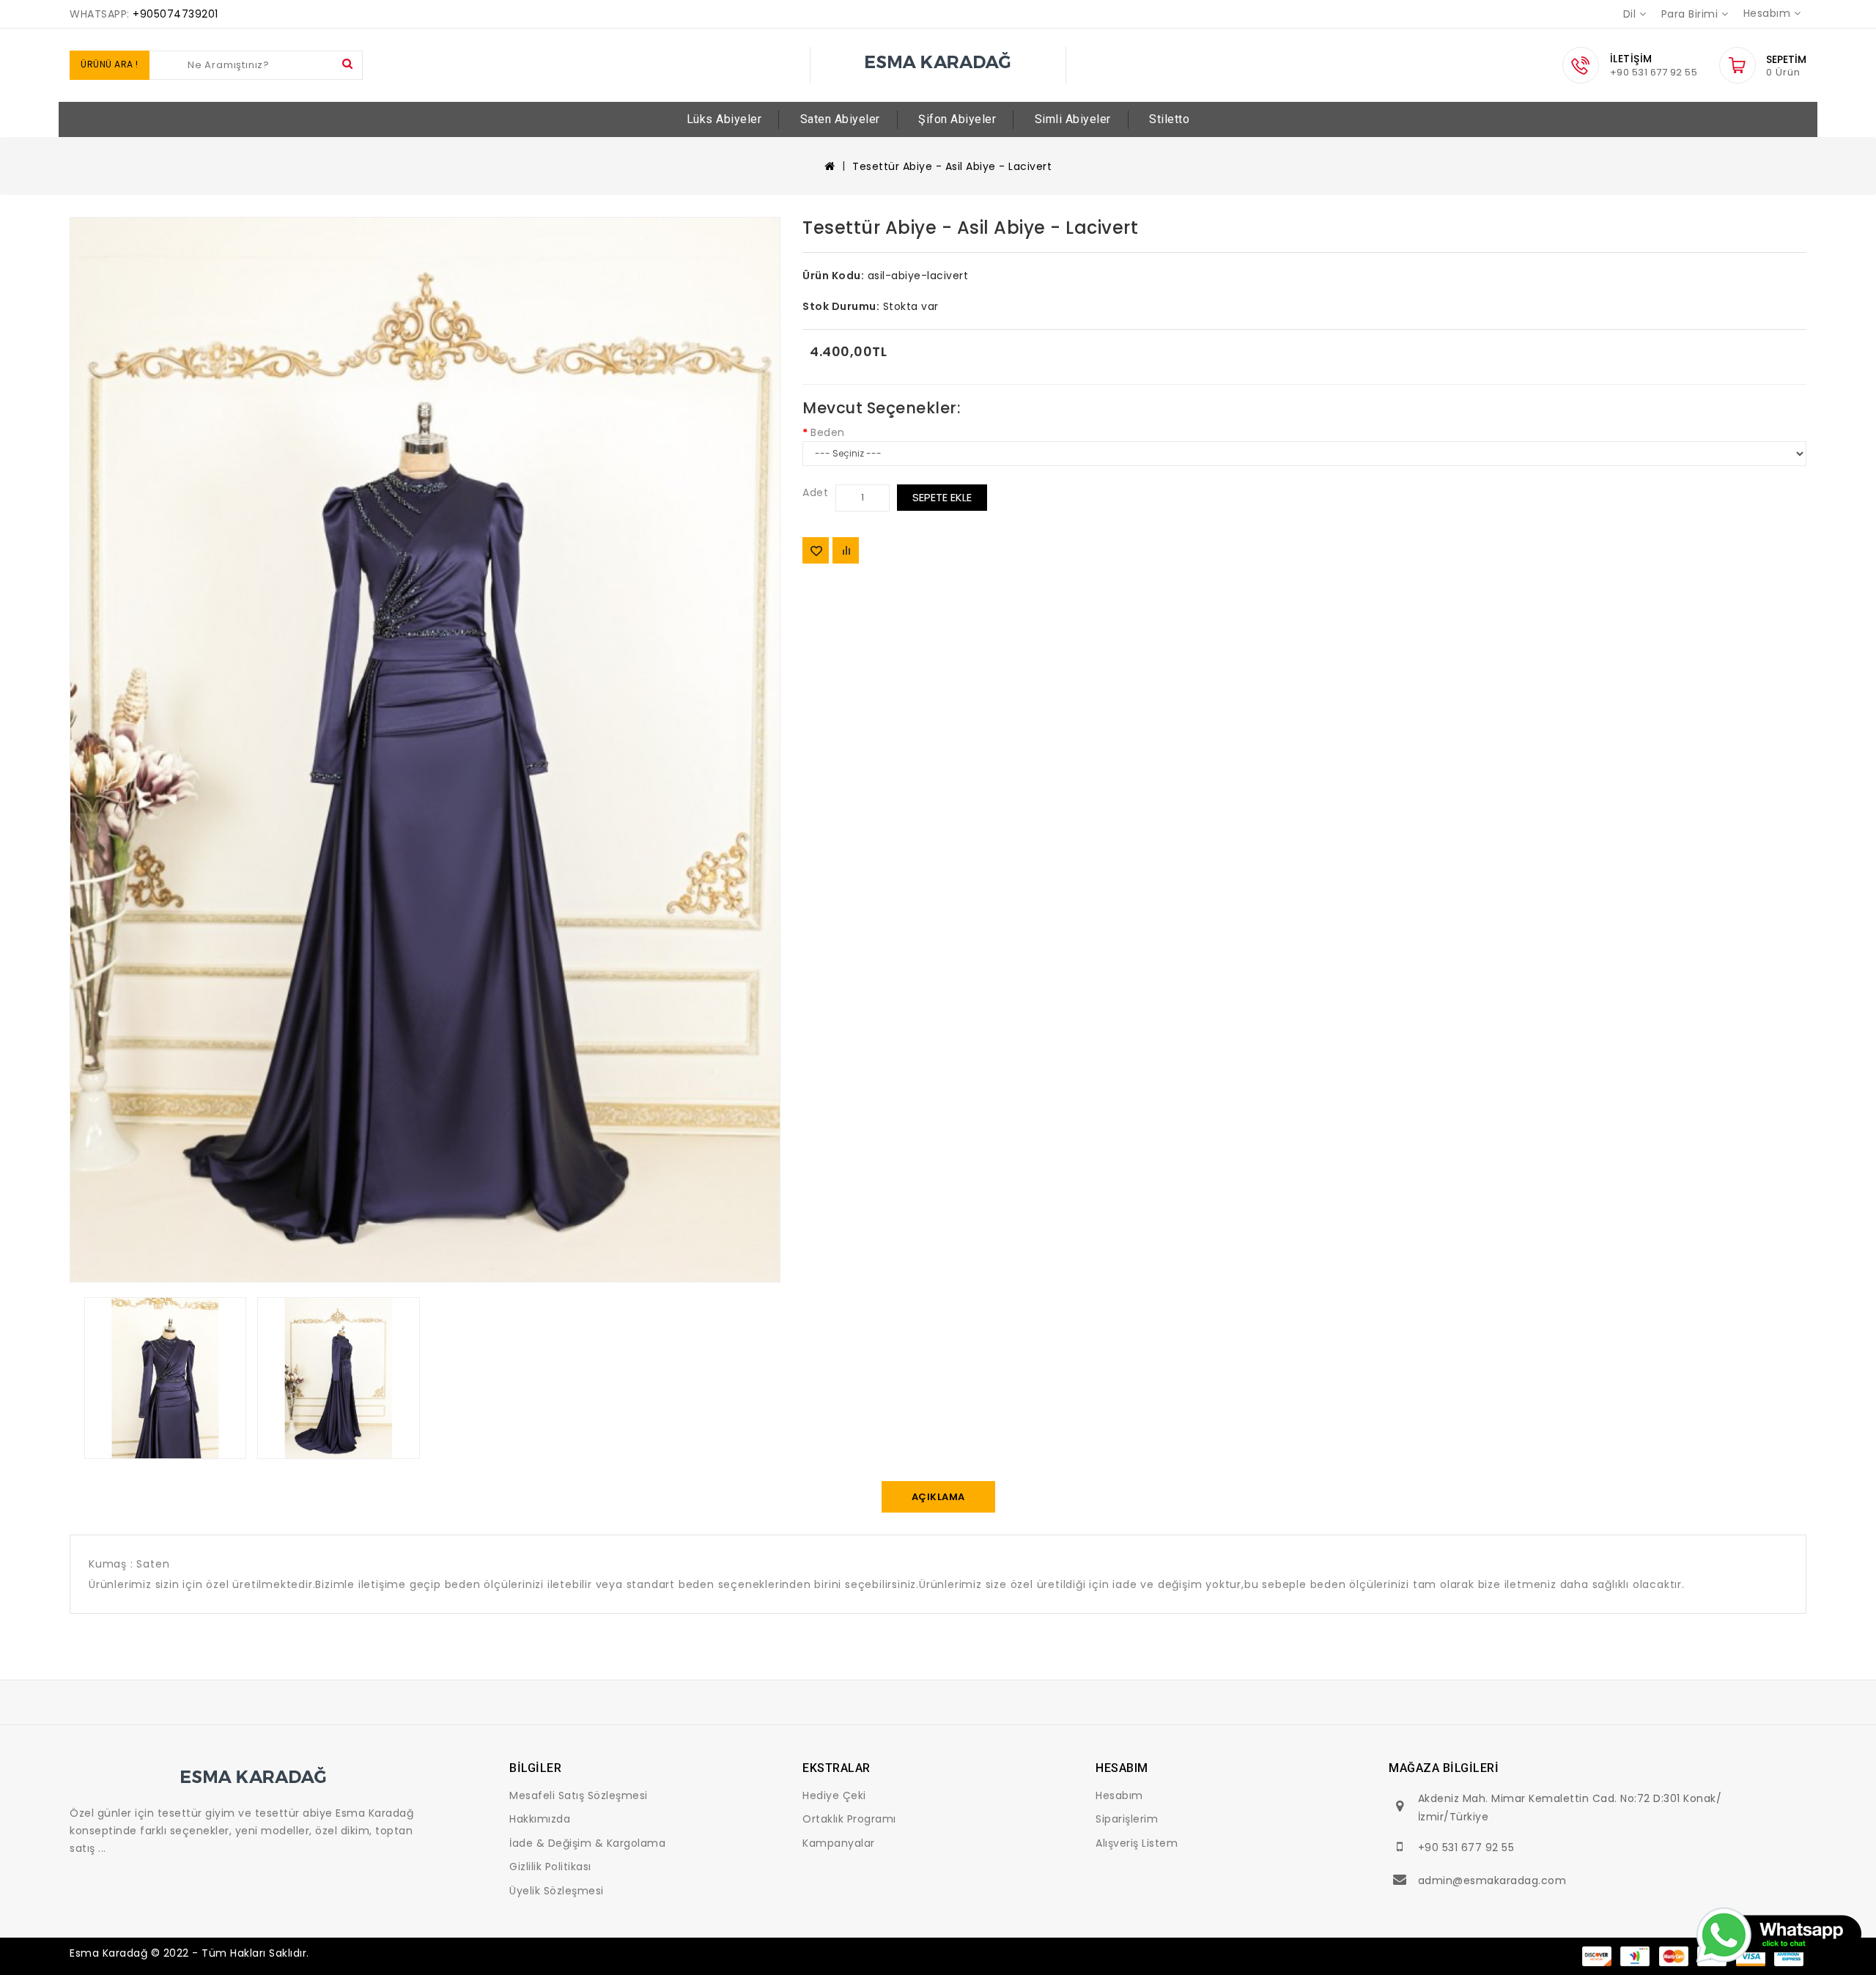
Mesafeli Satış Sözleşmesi (579, 1795)
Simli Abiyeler (1073, 119)
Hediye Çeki (834, 1795)
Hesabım (1119, 1795)
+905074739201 (176, 14)
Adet (815, 492)
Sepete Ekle (942, 497)
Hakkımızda (540, 1819)
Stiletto (1169, 119)
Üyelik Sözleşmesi (557, 1891)
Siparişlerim (1127, 1819)
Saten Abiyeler (840, 119)
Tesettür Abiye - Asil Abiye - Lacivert (952, 166)
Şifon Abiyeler (957, 119)
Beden (828, 432)
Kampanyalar (839, 1843)
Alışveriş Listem (1137, 1843)
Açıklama (938, 1497)
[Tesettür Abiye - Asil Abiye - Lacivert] (425, 750)
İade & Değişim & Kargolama (587, 1843)
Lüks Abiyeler (724, 119)
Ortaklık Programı (849, 1819)
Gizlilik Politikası (550, 1867)
